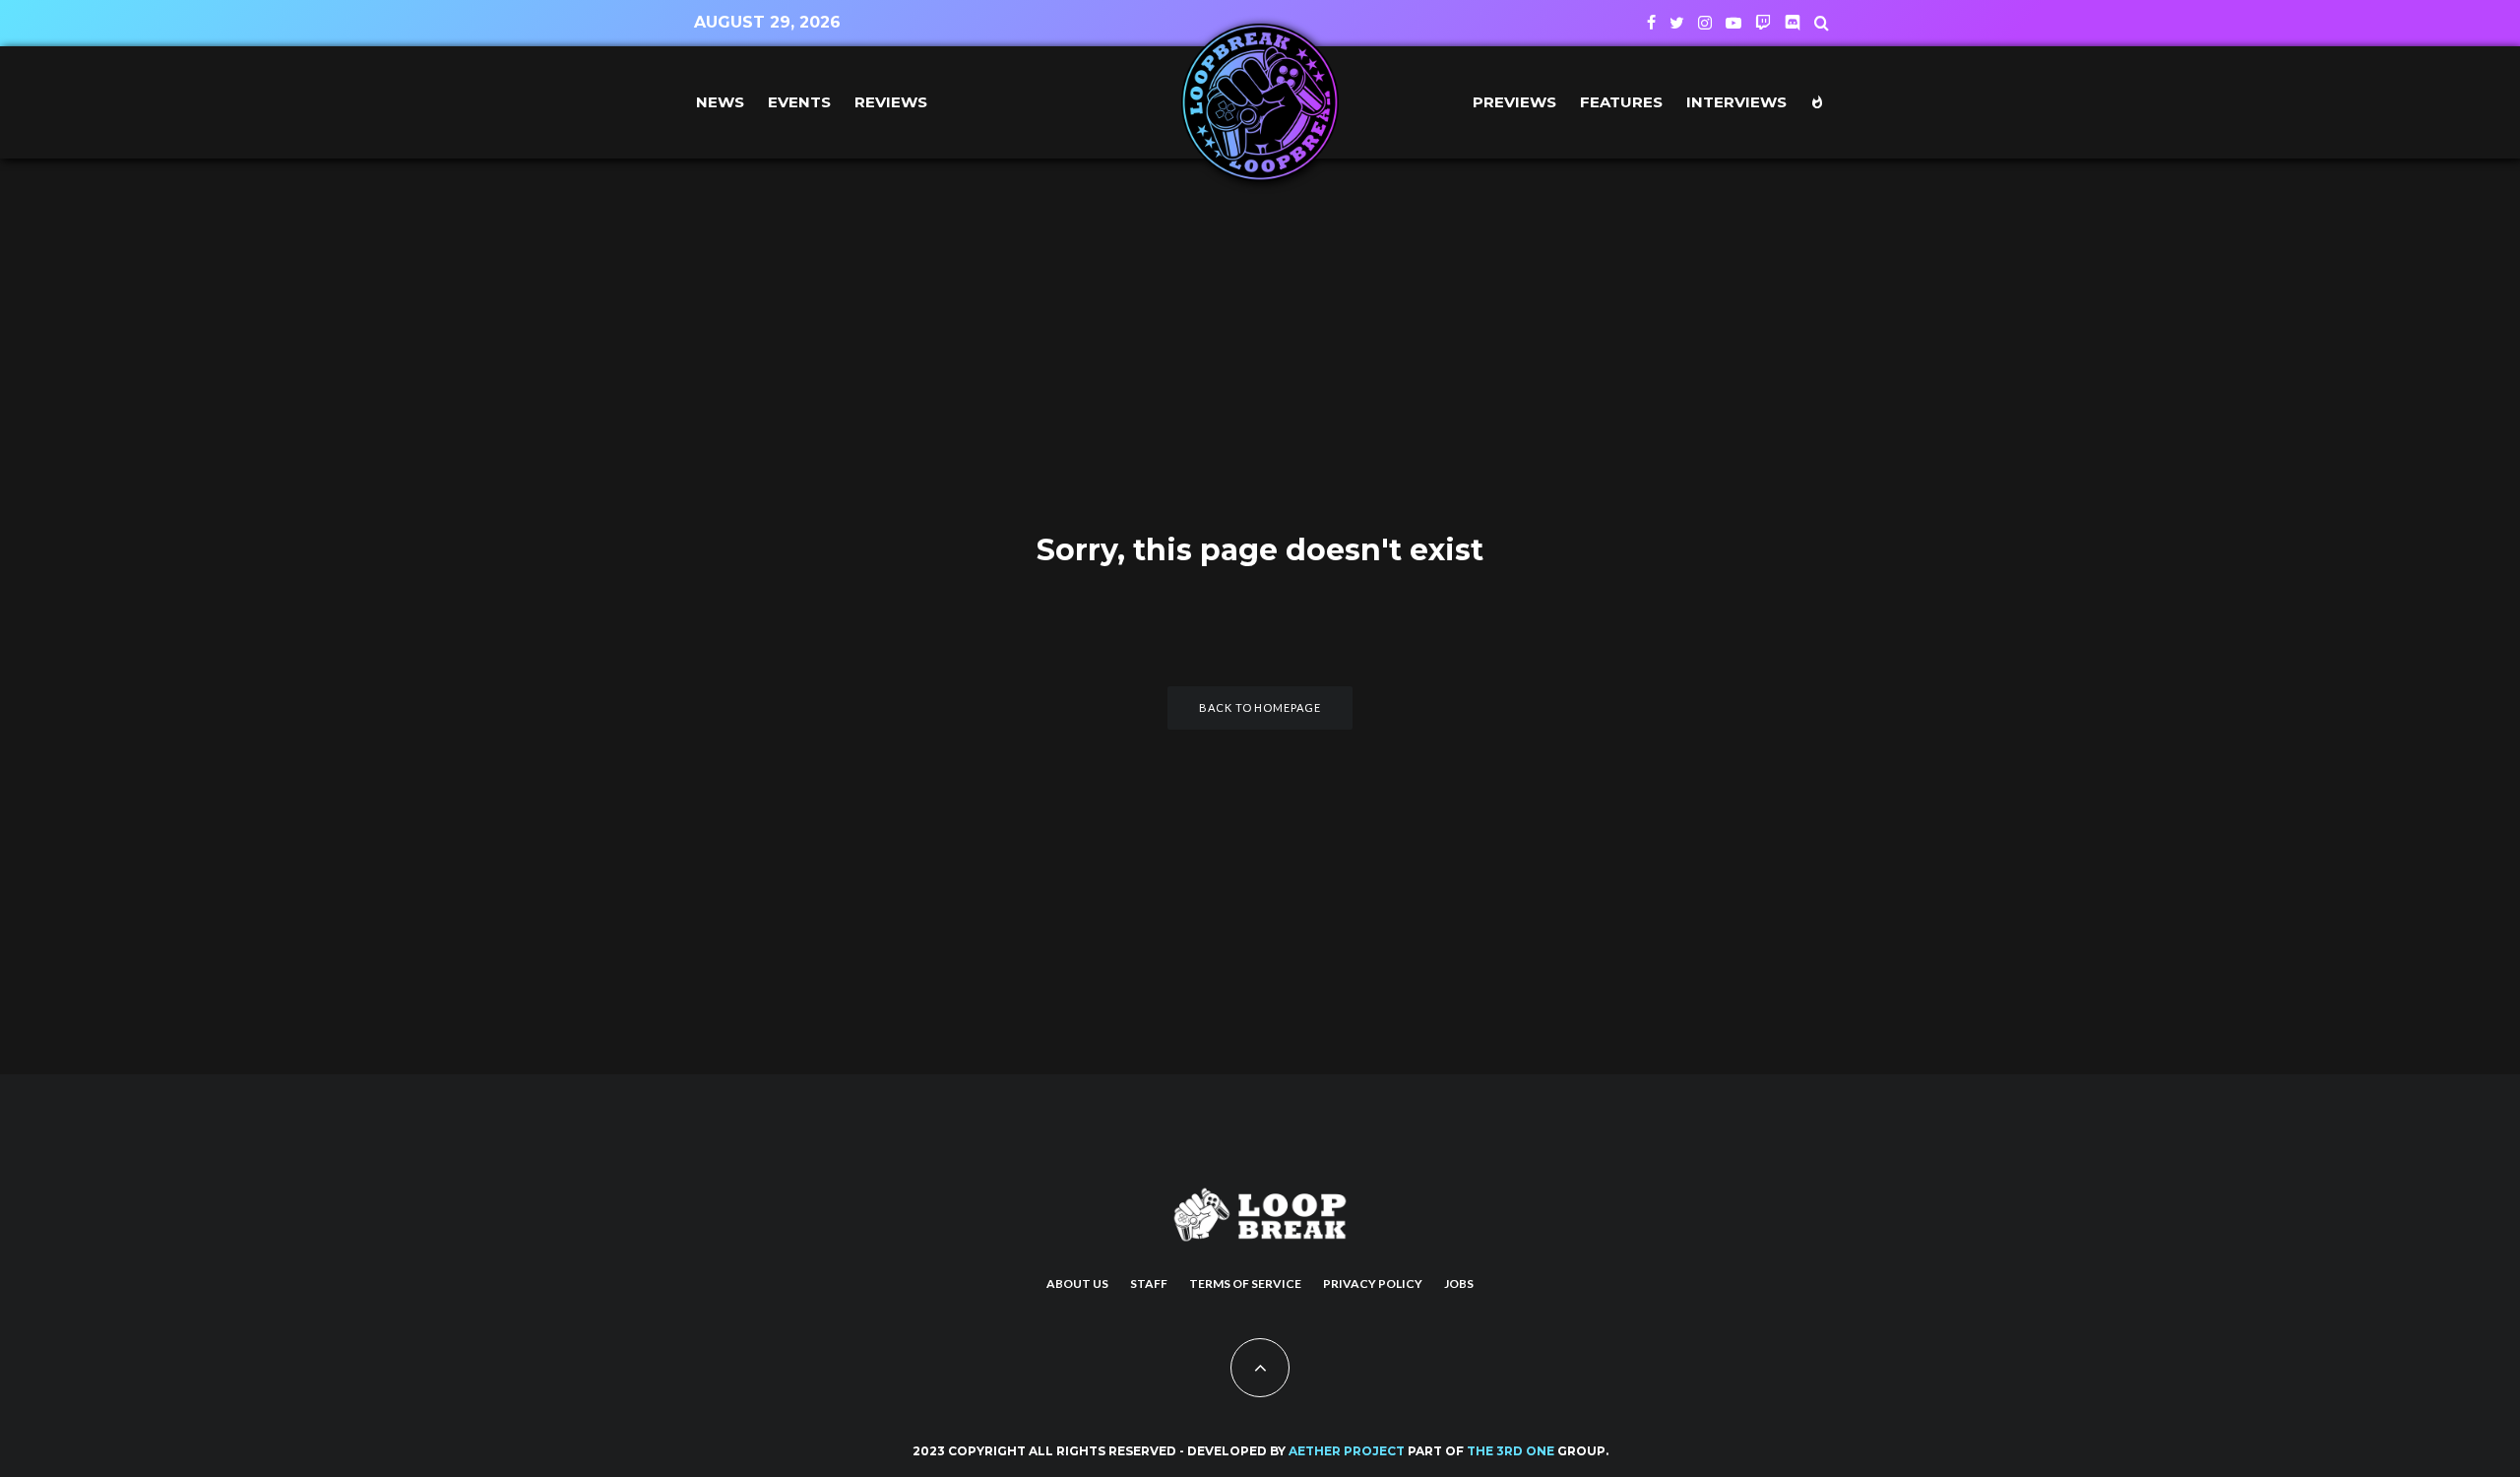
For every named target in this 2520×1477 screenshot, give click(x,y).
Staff (1149, 1284)
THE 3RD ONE (1511, 1451)
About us (1077, 1284)
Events (799, 102)
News (720, 102)
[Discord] (1793, 23)
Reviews (891, 102)
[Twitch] (1763, 23)
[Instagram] (1705, 23)
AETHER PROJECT (1347, 1451)
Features (1621, 102)
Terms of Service (1245, 1284)
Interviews (1736, 102)
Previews (1514, 102)
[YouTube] (1733, 23)
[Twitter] (1677, 23)
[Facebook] (1651, 23)
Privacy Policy (1373, 1284)
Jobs (1459, 1284)
